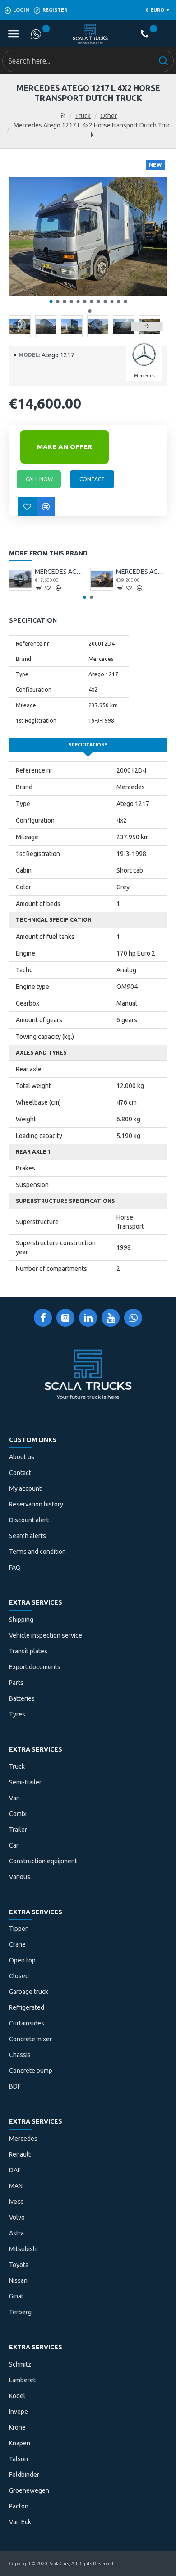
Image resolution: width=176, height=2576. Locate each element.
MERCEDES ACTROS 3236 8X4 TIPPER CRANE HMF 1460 (141, 572)
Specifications (88, 745)
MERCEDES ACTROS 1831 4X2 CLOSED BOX (60, 572)
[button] (51, 302)
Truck (83, 116)
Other (109, 116)
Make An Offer (65, 447)
